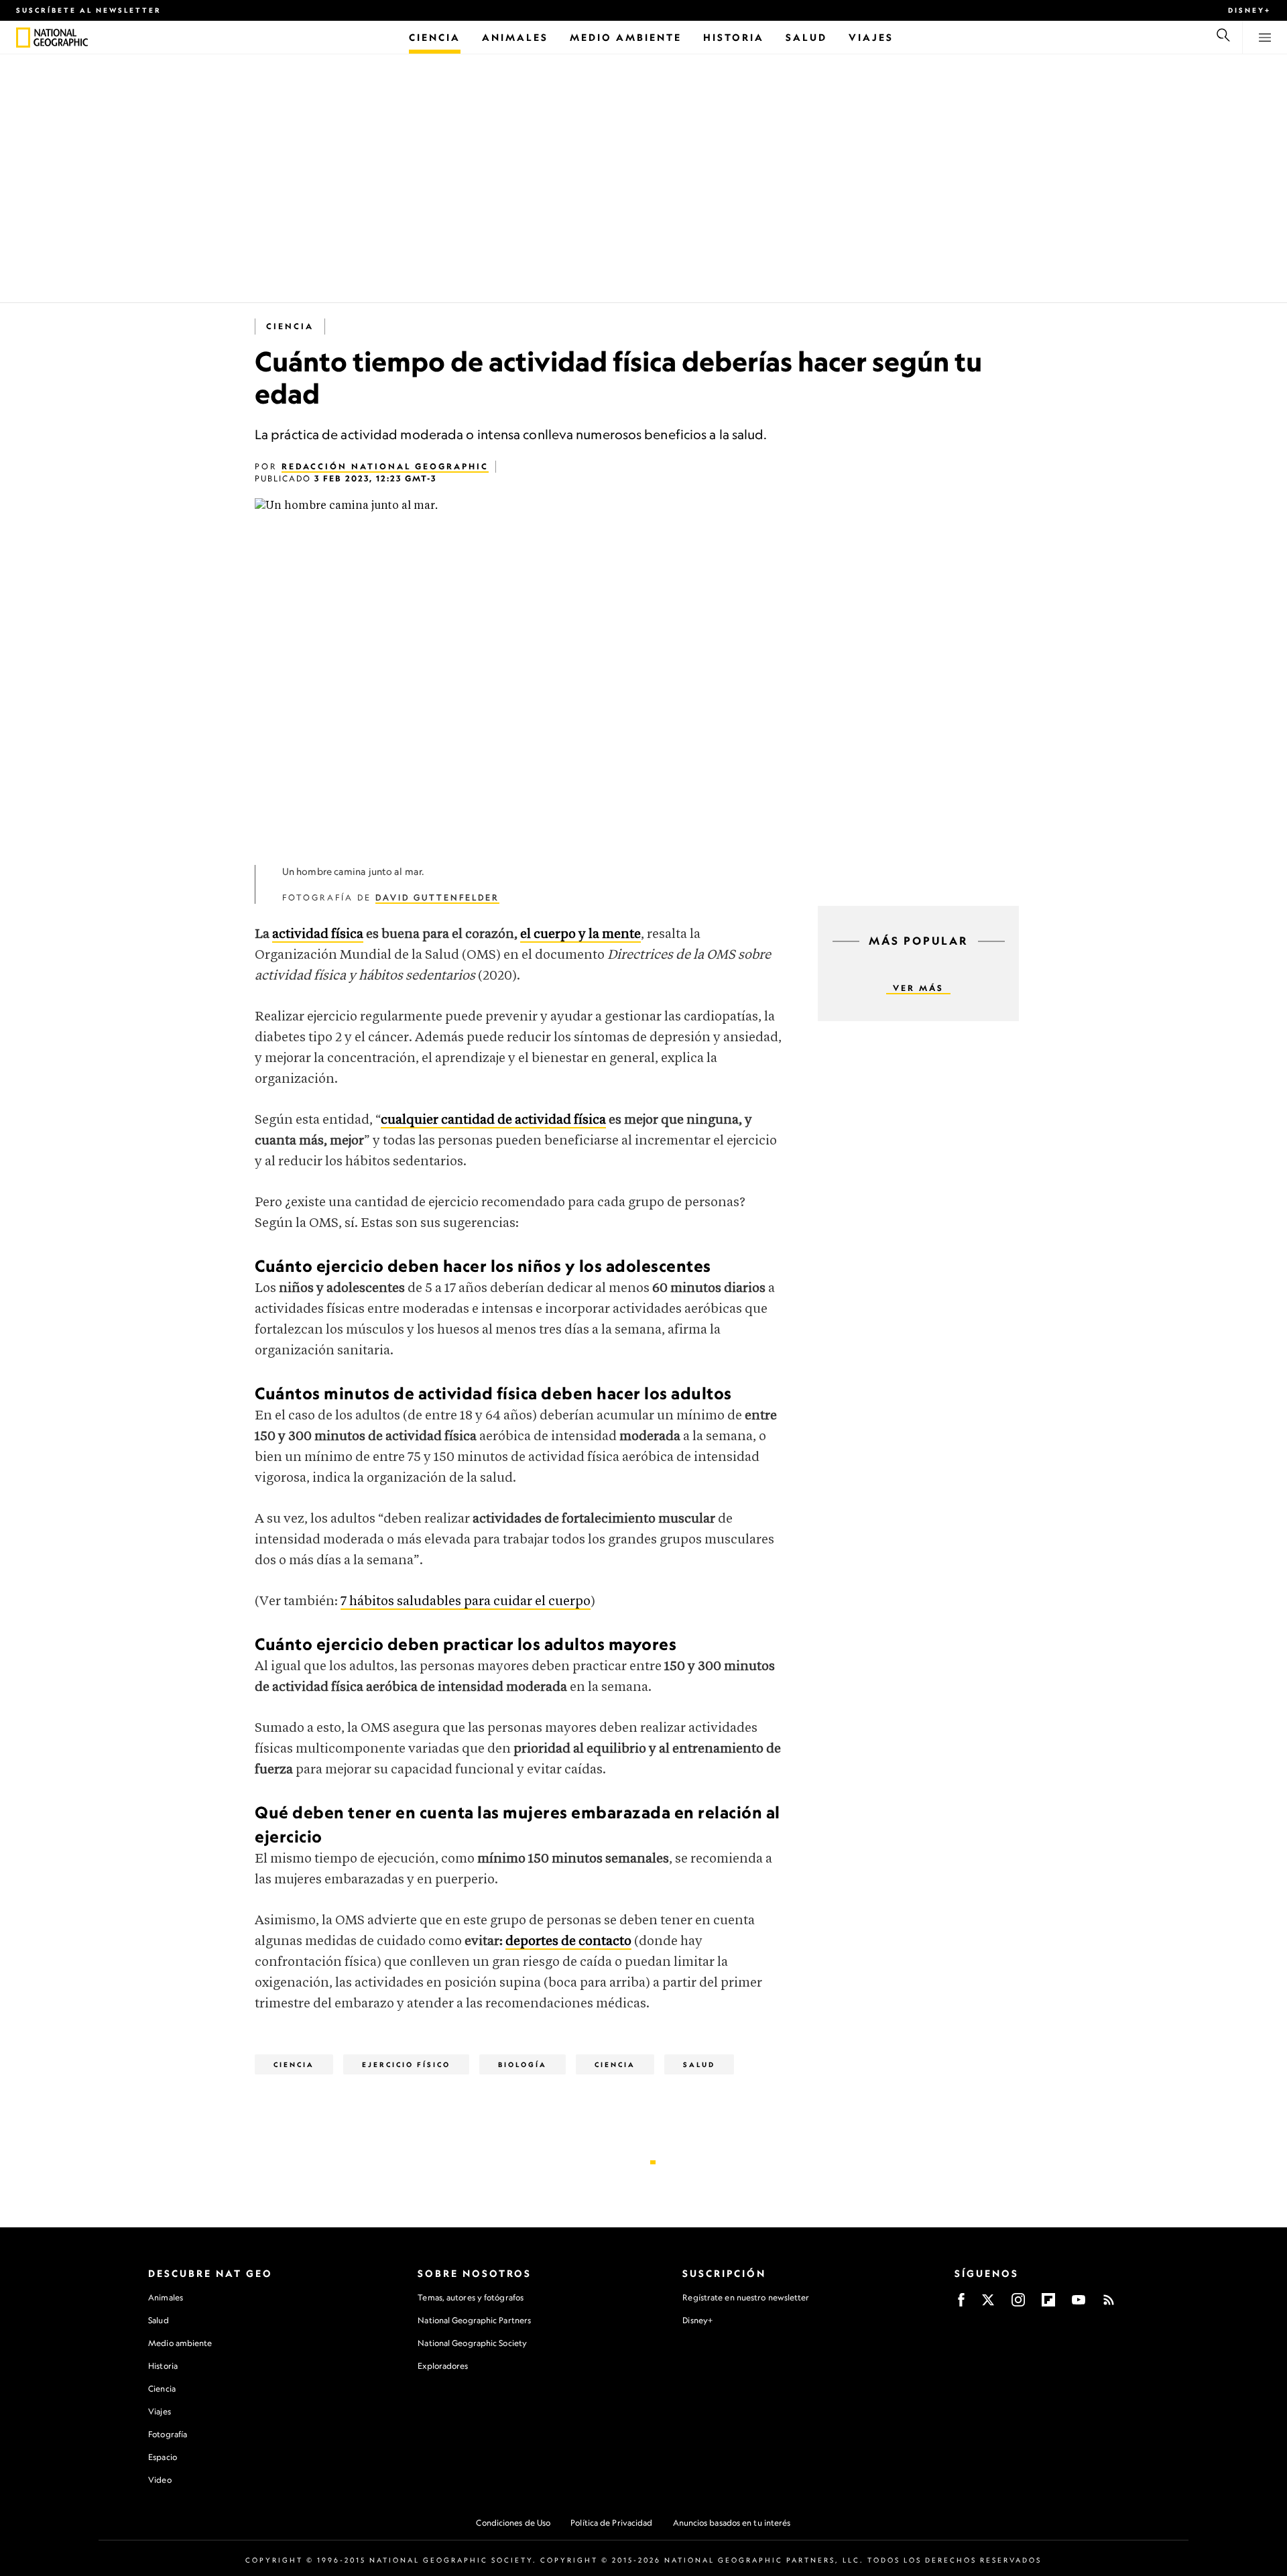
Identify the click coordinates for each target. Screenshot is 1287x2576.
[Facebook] (961, 2304)
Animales (166, 2297)
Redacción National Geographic (385, 466)
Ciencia (290, 326)
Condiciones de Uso (513, 2523)
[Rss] (1109, 2304)
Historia (163, 2366)
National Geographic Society (472, 2343)
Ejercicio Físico (406, 2064)
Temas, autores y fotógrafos (471, 2297)
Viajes (160, 2411)
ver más (918, 988)
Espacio (163, 2457)
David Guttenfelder (437, 897)
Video (160, 2480)
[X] (988, 2304)
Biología (523, 2064)
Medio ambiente (180, 2343)
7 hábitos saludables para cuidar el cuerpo (466, 1601)
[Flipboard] (1048, 2304)
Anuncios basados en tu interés (732, 2523)
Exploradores (443, 2366)
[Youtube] (1079, 2304)
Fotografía (168, 2434)
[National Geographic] (23, 38)
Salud (699, 2064)
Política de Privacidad (611, 2523)
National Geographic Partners (474, 2320)
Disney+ (1249, 10)
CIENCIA (615, 2064)
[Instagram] (1018, 2304)
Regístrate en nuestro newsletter (746, 2298)
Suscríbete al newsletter (89, 10)
